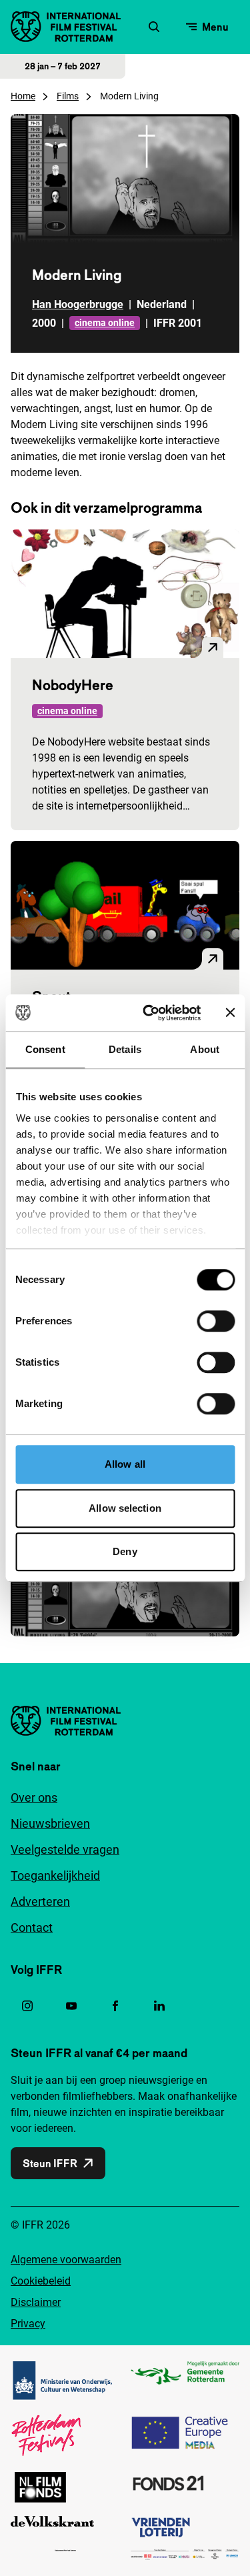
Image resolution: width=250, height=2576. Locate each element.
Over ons (34, 1797)
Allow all (125, 1464)
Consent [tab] (45, 1049)
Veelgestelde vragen (65, 1849)
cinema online (105, 323)
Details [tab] (125, 1049)
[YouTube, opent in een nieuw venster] (71, 2006)
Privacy (28, 2324)
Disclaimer (36, 2302)
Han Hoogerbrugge (78, 304)
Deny (125, 1551)
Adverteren (40, 1901)
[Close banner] (230, 1013)
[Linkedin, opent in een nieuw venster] (159, 2006)
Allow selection (125, 1508)
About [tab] (205, 1049)
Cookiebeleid (41, 2281)
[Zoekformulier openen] (154, 27)
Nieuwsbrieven (50, 1823)
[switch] (216, 1321)
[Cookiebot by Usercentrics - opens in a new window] (149, 1013)
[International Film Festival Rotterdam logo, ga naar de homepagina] (66, 27)
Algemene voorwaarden (66, 2260)
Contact (32, 1927)
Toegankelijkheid (55, 1875)
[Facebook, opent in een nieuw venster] (115, 2006)
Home (23, 96)
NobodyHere (73, 685)
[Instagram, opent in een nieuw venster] (27, 2006)
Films (68, 96)
